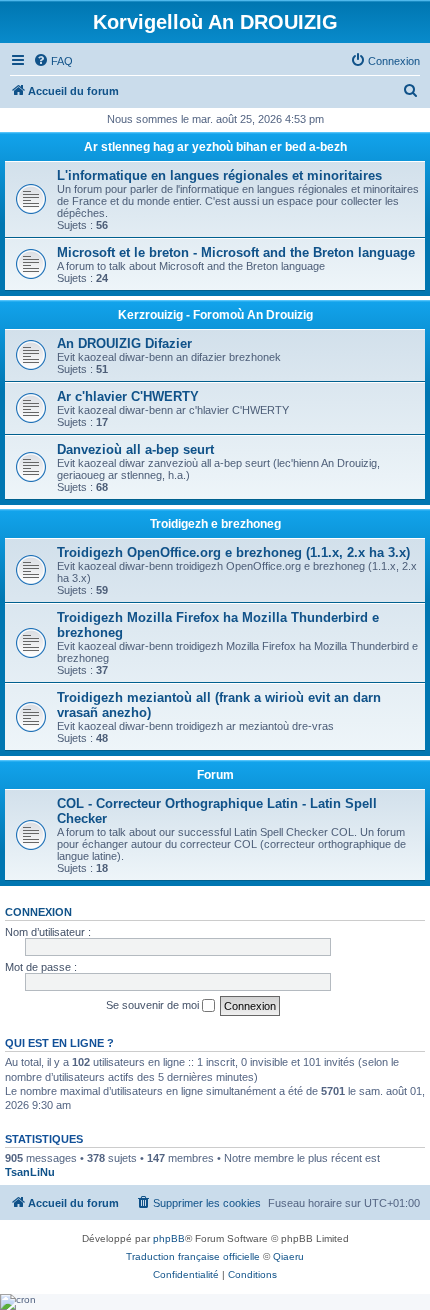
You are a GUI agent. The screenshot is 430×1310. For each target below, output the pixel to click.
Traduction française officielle (193, 1256)
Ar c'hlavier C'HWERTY (128, 396)
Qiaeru (288, 1256)
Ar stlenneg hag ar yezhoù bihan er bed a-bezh (215, 147)
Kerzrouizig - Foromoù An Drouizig (215, 315)
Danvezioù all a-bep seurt (135, 449)
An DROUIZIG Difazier (124, 343)
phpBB (169, 1238)
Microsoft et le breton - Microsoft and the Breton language (236, 252)
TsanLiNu (30, 1172)
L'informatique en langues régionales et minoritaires (219, 175)
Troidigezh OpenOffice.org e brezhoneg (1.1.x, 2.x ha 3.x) (233, 552)
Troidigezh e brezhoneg (215, 524)
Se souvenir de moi (154, 1005)
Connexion (38, 912)
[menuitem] (53, 61)
